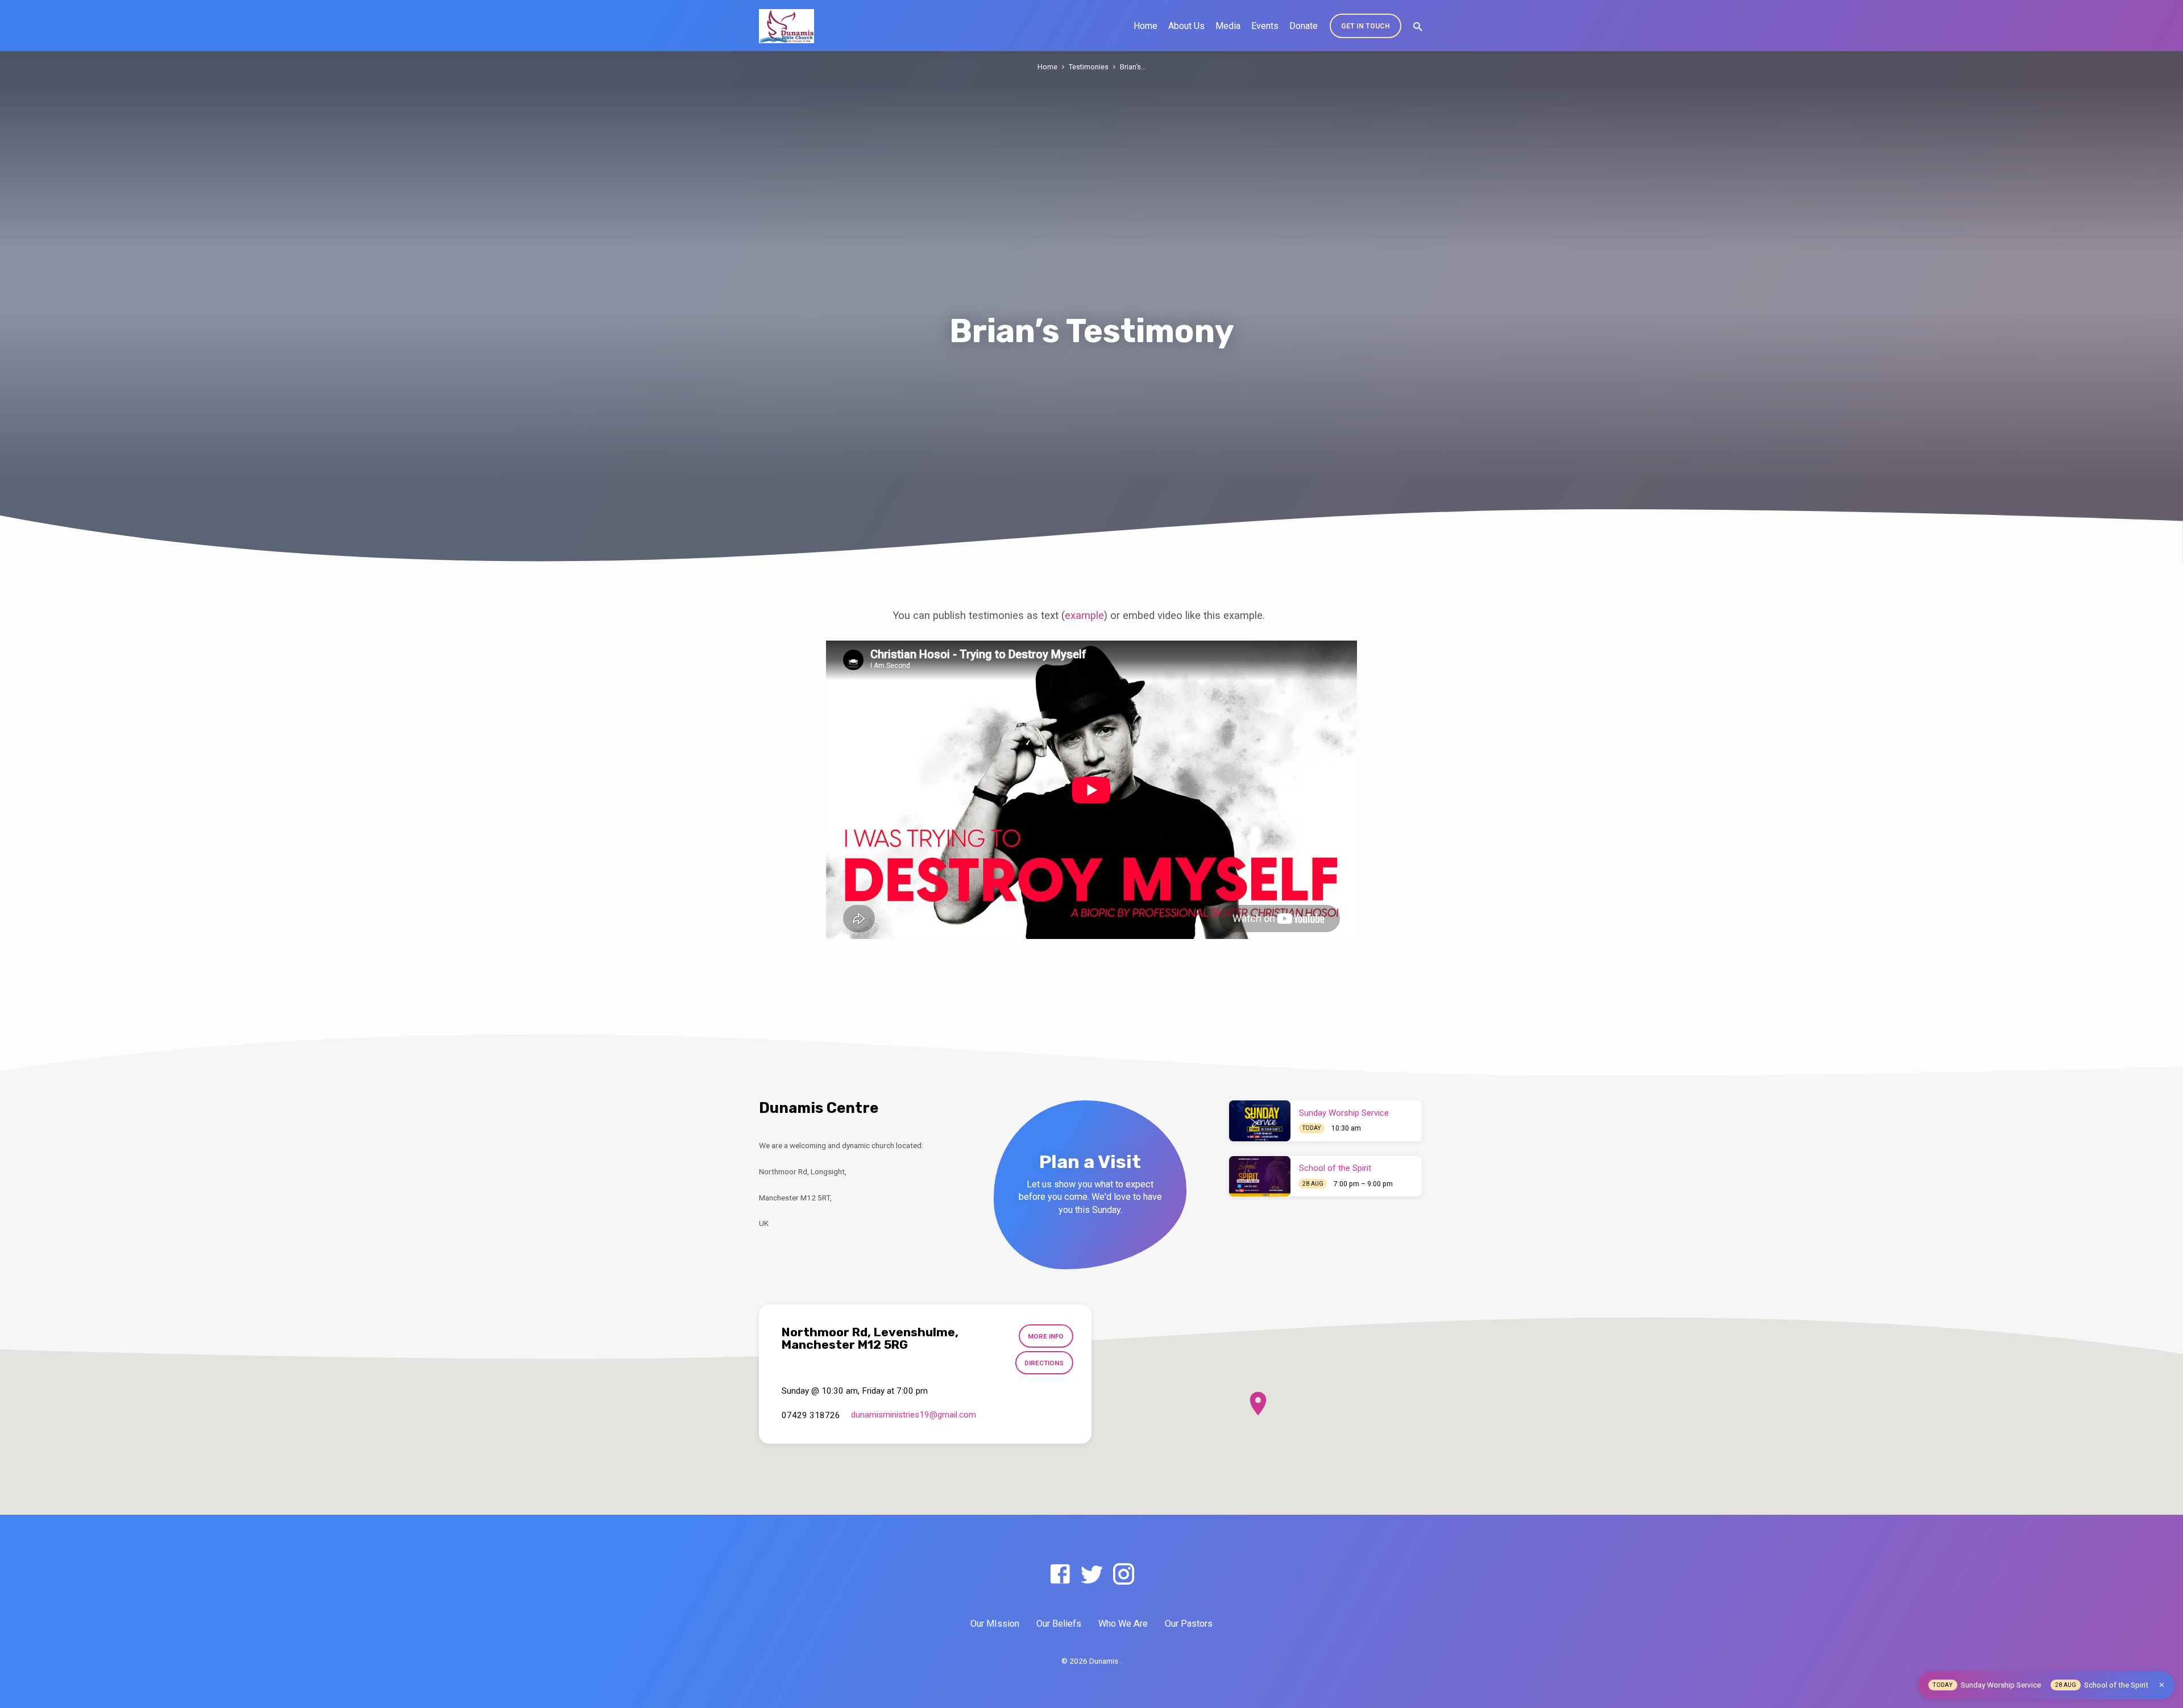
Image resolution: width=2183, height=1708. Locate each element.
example (1084, 615)
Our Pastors (1189, 1624)
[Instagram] (1124, 1575)
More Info (1046, 1336)
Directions (1044, 1363)
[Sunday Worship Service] (1260, 1121)
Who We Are (1123, 1624)
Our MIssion (995, 1624)
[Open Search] (1418, 27)
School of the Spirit (1335, 1168)
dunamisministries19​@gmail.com (914, 1415)
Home (1146, 26)
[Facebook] (1060, 1575)
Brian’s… (1133, 67)
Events (1265, 26)
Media (1228, 26)
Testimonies (1089, 67)
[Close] (2162, 1685)
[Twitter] (1092, 1575)
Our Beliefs (1059, 1624)
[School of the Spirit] (1260, 1177)
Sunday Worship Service (1344, 1113)
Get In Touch (1366, 26)
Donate (1304, 26)
